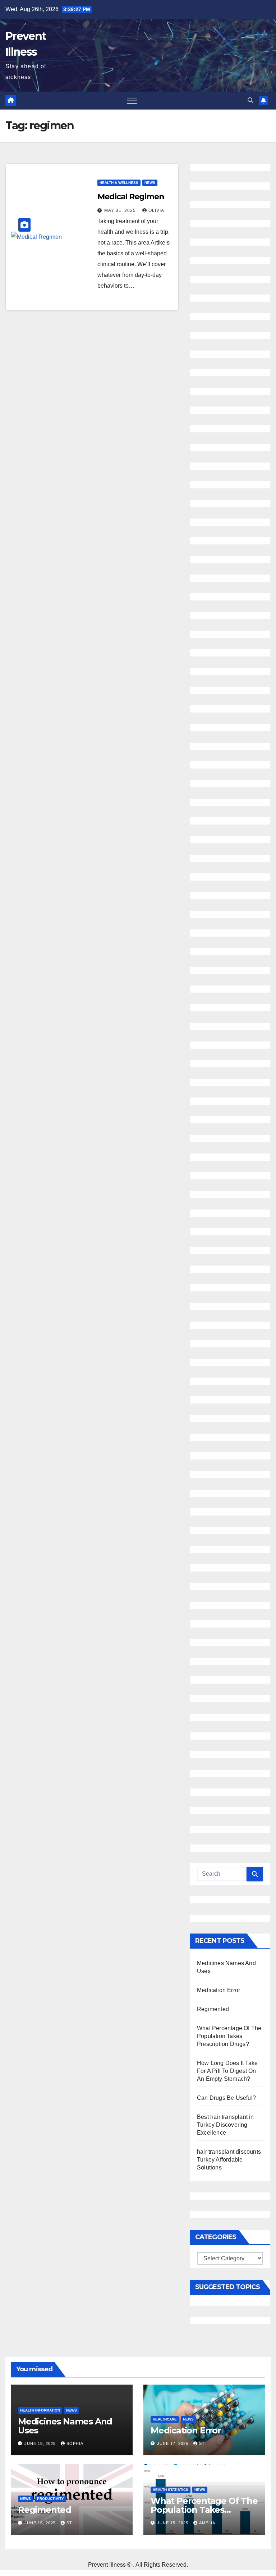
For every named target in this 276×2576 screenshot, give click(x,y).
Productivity (50, 2499)
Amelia (207, 2523)
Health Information (40, 2410)
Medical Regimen (131, 197)
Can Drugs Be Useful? (226, 2098)
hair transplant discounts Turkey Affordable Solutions (229, 2160)
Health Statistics (171, 2490)
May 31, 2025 (121, 210)
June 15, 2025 (173, 2523)
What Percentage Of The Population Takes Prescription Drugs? (229, 2036)
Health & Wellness (119, 183)
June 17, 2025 (173, 2443)
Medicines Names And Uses (65, 2426)
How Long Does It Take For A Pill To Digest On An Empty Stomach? (227, 2071)
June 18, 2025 (41, 2443)
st (202, 2443)
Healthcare (165, 2419)
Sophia (75, 2443)
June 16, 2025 (41, 2523)
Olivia (156, 210)
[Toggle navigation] (132, 101)
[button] (250, 100)
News (150, 183)
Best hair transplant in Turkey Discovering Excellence (226, 2125)
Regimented (213, 2009)
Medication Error (218, 1990)
